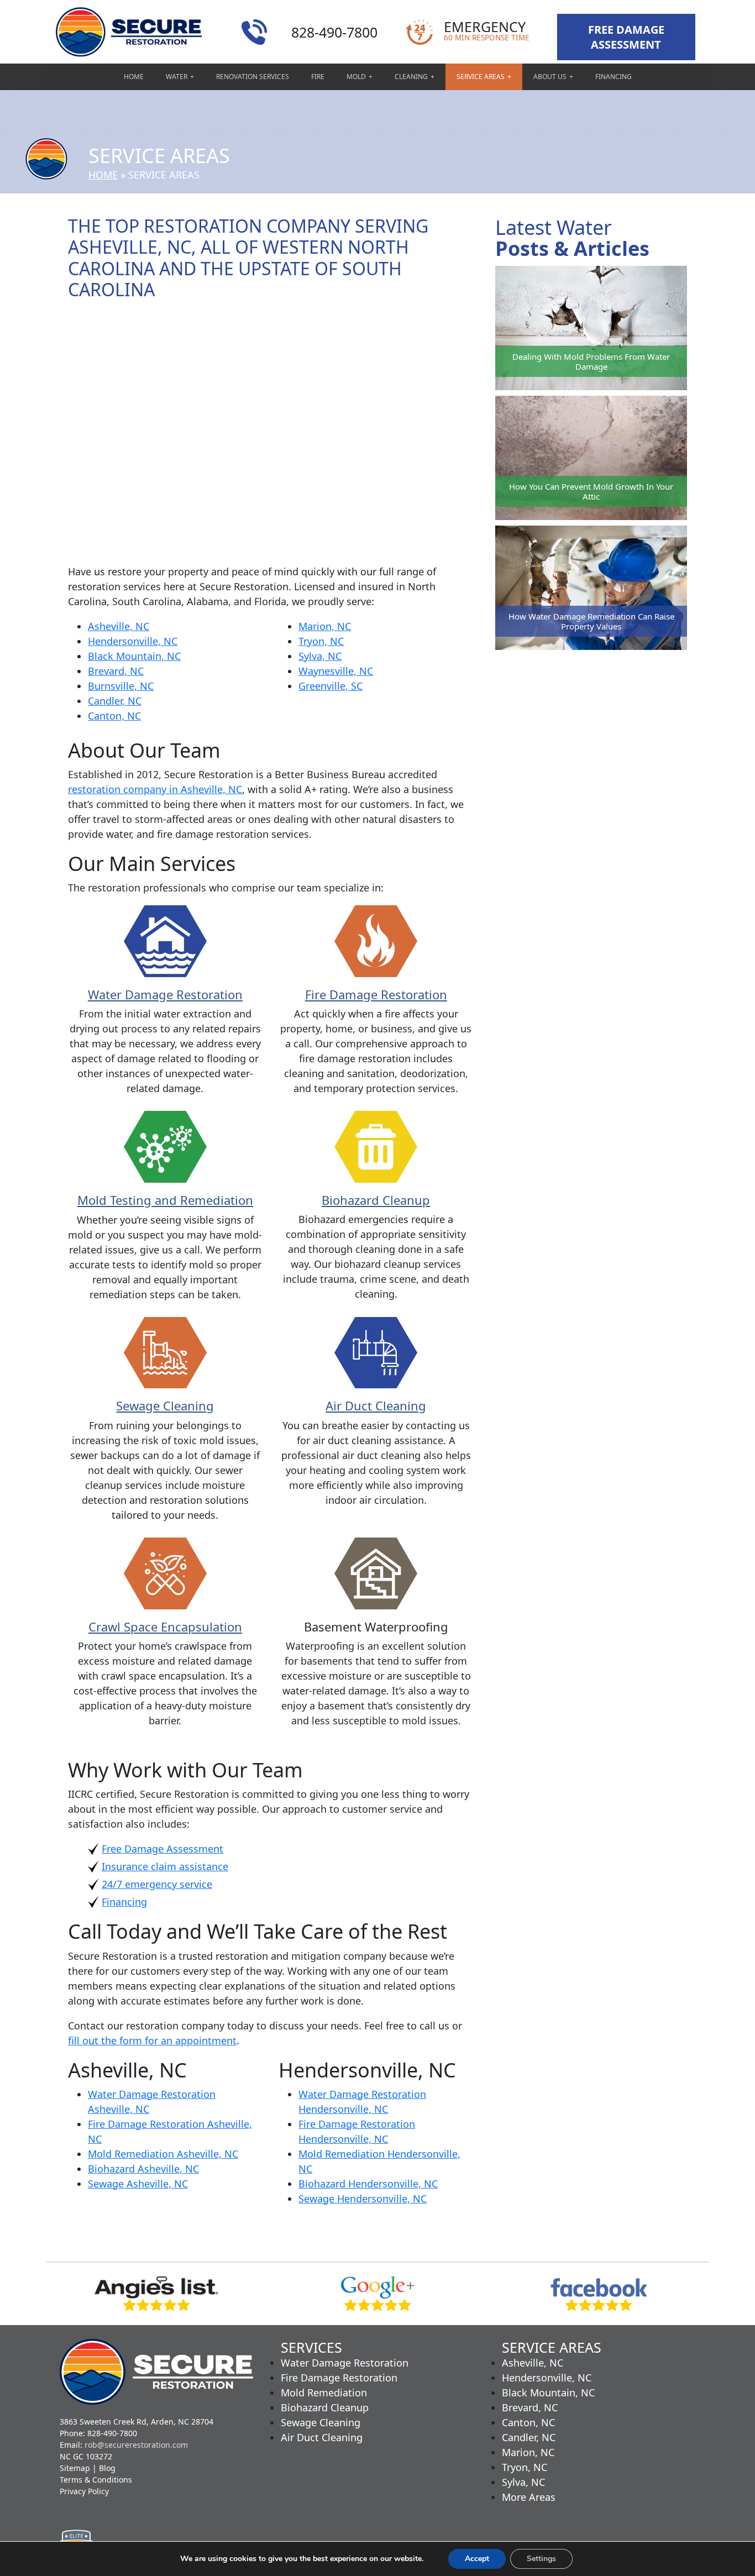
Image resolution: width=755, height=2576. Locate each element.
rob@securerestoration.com (136, 2445)
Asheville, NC (119, 626)
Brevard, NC (116, 671)
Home (103, 175)
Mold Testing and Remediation (165, 1200)
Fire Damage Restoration (376, 994)
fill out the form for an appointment (152, 2040)
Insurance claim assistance (165, 1866)
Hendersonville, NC (133, 641)
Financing (124, 1902)
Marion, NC (325, 626)
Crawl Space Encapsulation (165, 1627)
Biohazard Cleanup (376, 1200)
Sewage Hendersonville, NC (363, 2199)
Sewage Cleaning (165, 1405)
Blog (107, 2468)
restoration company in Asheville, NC (155, 789)
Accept (477, 2559)
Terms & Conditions (96, 2480)
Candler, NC (115, 701)
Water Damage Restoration (165, 994)
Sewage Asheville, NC (138, 2184)
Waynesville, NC (336, 671)
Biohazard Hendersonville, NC (368, 2184)
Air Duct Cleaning (376, 1405)
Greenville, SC (331, 686)
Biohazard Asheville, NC (143, 2169)
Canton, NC (114, 716)
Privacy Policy (84, 2491)
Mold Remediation (324, 2393)
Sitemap (75, 2468)
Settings (541, 2559)
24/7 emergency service (157, 1884)
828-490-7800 (334, 32)
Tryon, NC (321, 641)
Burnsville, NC (121, 686)
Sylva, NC (320, 656)
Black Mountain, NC (134, 656)
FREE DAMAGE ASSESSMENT (626, 37)
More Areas (529, 2497)
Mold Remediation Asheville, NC (163, 2154)
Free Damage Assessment (162, 1849)
